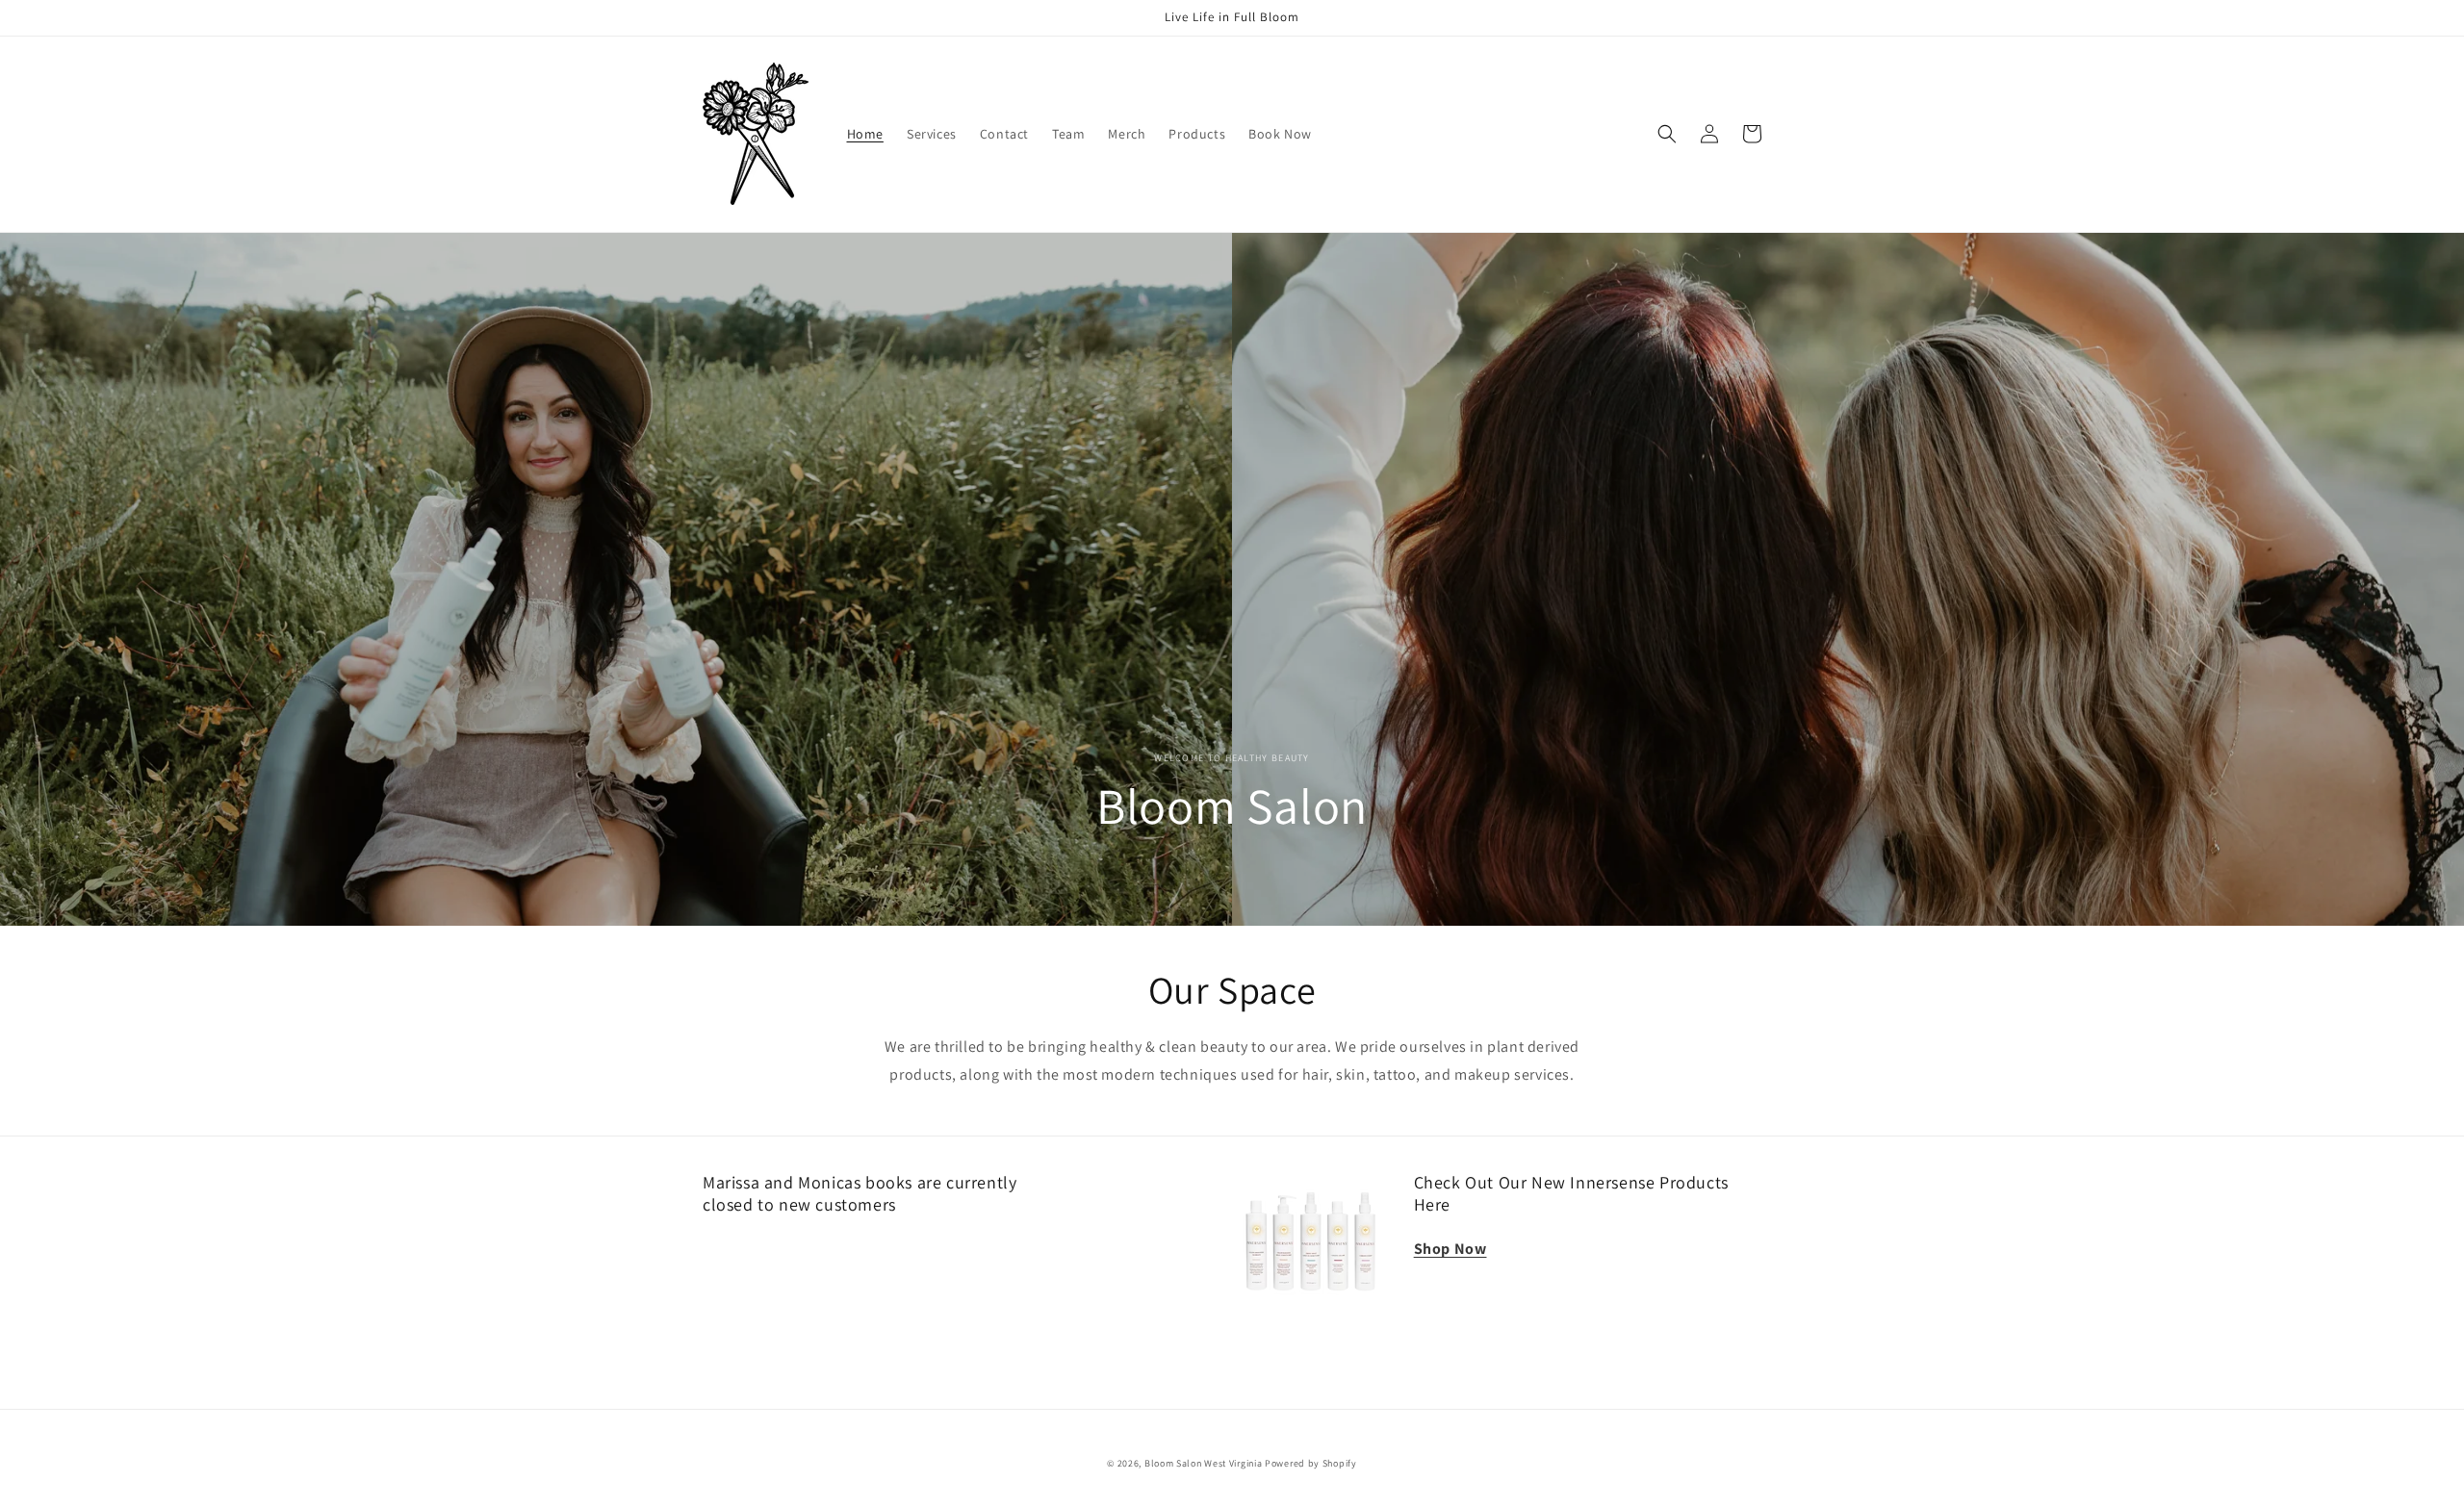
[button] (1667, 134)
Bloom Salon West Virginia (1205, 1463)
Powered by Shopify (1311, 1463)
